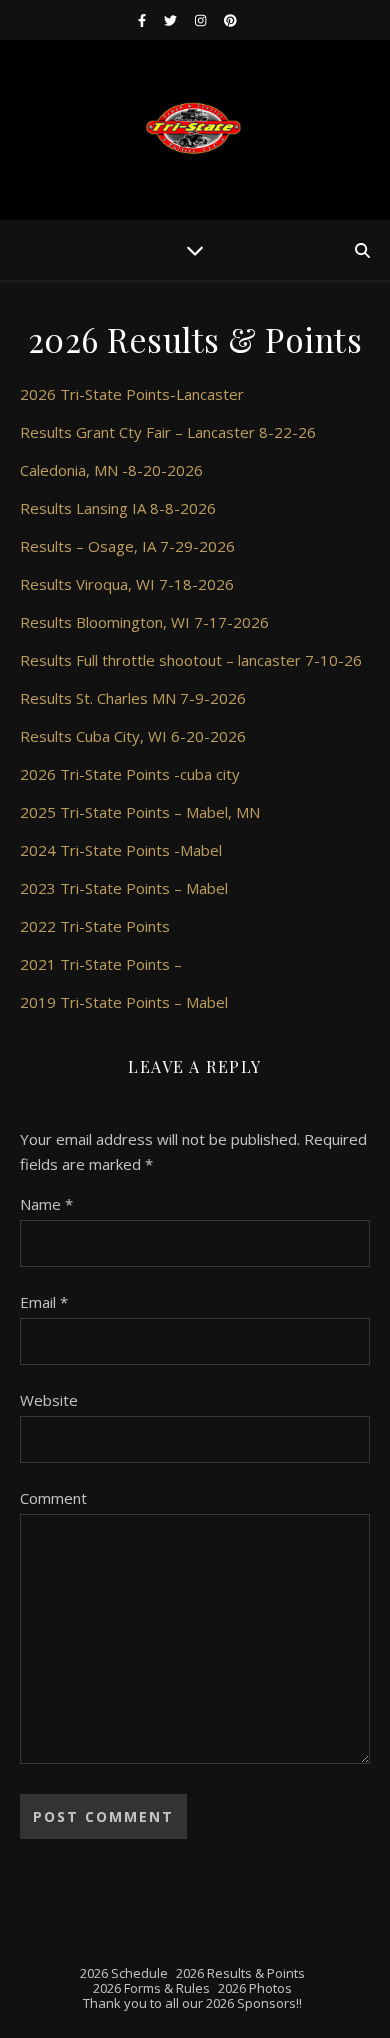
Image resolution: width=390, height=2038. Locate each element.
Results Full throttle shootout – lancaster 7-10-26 (191, 660)
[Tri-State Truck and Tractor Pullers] (195, 130)
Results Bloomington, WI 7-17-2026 (144, 622)
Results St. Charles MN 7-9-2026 (133, 698)
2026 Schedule (124, 1973)
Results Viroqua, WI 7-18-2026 (127, 584)
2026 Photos (255, 1988)
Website (49, 1400)
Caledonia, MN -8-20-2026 (111, 470)
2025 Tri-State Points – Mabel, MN (140, 812)
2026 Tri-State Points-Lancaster (132, 394)
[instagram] (202, 20)
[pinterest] (230, 20)
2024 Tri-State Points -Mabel (121, 850)
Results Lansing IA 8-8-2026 (118, 508)
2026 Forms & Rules (151, 1988)
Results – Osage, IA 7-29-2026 (127, 546)
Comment (53, 1498)
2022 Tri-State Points (95, 926)
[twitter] (172, 20)
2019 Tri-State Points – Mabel (124, 1002)
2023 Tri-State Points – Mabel (124, 888)
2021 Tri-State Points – (101, 964)
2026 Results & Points (240, 1973)
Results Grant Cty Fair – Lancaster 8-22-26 (168, 432)
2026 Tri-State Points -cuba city (130, 774)
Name (46, 1204)
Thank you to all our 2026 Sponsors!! (192, 2003)
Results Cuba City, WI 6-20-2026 (133, 736)
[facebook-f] (143, 20)
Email (44, 1302)
